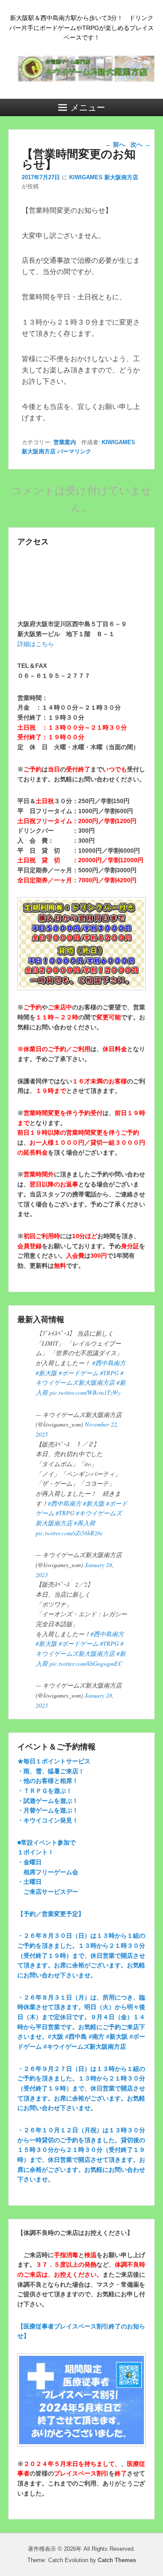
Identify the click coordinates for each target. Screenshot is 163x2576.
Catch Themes (117, 2560)
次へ (140, 144)
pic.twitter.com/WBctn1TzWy (85, 1392)
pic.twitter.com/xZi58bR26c (69, 1533)
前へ (115, 144)
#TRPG (109, 1373)
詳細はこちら (36, 644)
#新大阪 (46, 1373)
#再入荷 (85, 1523)
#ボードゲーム (78, 1373)
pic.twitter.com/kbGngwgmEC (86, 1663)
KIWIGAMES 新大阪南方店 (104, 177)
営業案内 (65, 442)
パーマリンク (74, 451)
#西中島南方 (109, 1363)
